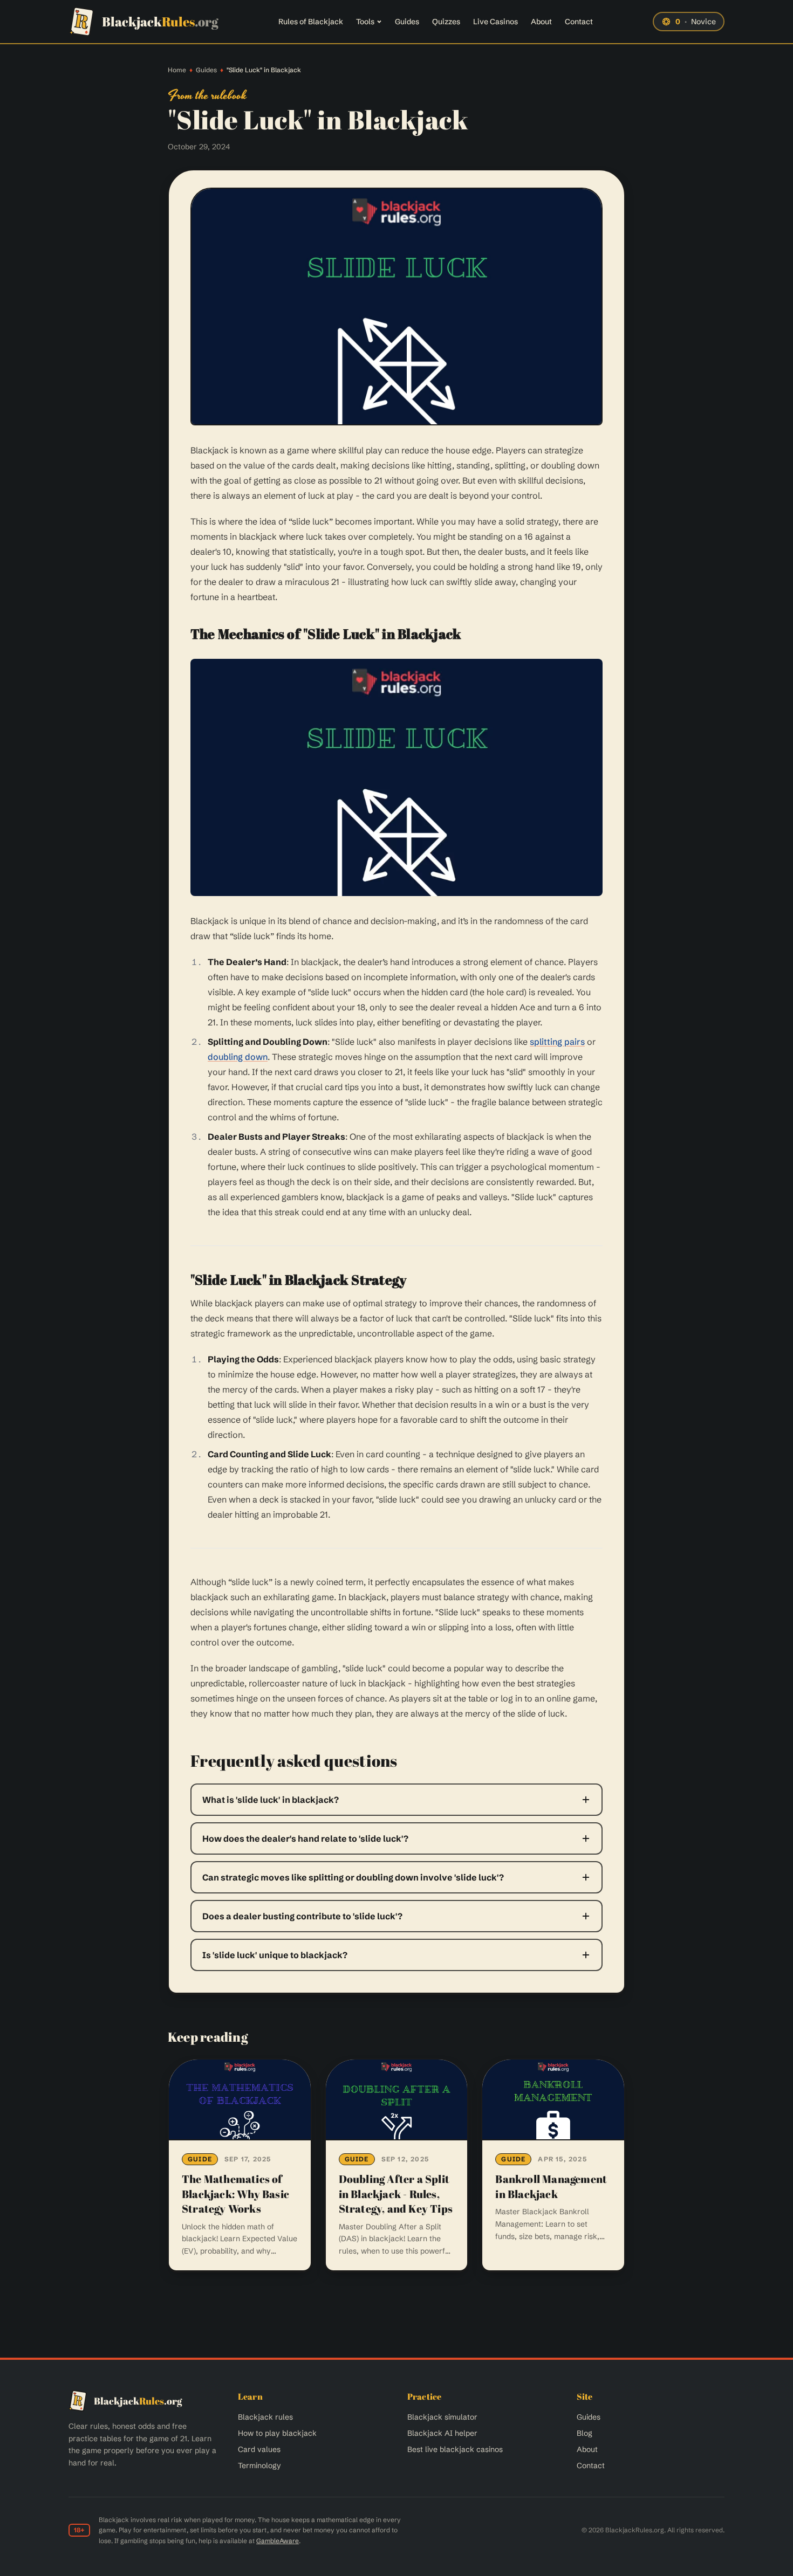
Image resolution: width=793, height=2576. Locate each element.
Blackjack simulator (442, 2417)
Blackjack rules (265, 2417)
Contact (579, 22)
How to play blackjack (277, 2433)
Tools (365, 22)
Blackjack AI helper (442, 2433)
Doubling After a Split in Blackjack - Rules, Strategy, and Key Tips (396, 2194)
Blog (585, 2433)
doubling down (238, 1057)
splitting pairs (557, 1042)
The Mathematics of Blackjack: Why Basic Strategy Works (235, 2194)
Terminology (259, 2465)
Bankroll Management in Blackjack (551, 2186)
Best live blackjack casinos (455, 2449)
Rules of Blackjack (311, 22)
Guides (407, 22)
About (541, 22)
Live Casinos (495, 22)
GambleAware (278, 2541)
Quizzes (446, 22)
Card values (259, 2449)
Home (177, 70)
